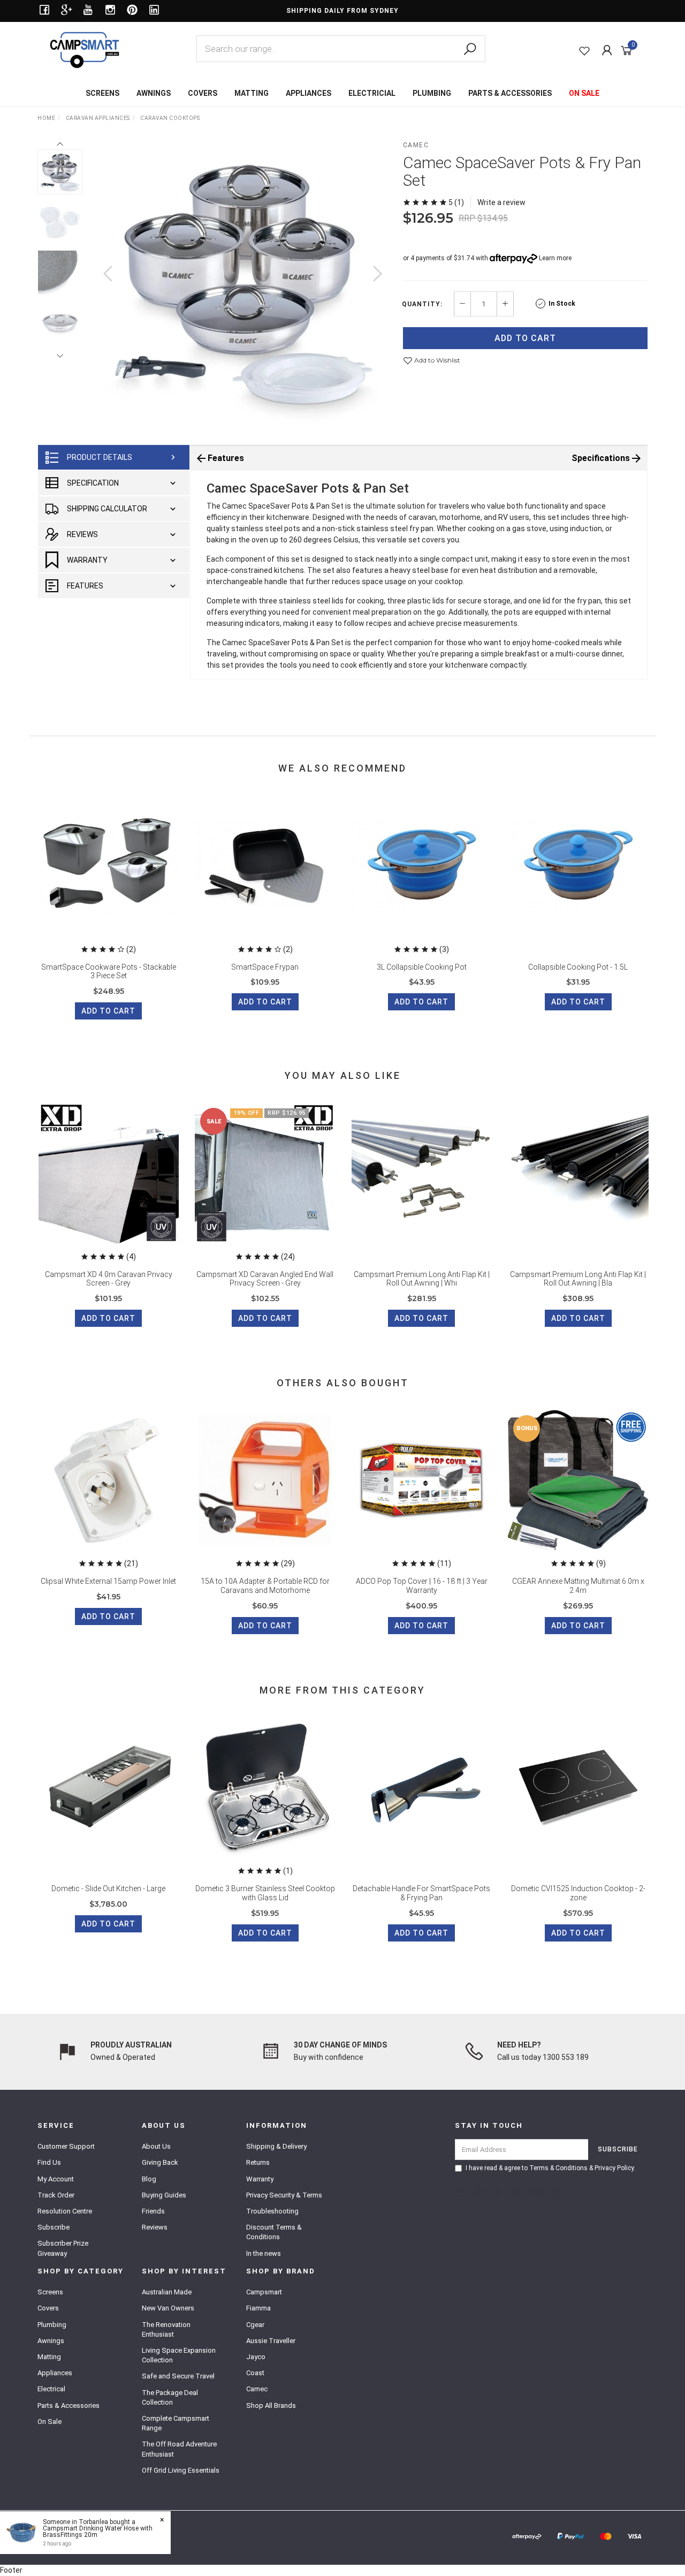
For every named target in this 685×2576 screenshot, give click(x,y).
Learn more (555, 258)
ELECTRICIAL (372, 93)
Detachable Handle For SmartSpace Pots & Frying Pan (421, 1893)
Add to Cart (525, 338)
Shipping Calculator (107, 509)
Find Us (49, 2162)
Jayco (256, 2357)
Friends (153, 2211)
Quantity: (422, 304)
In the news (264, 2253)
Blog (149, 2179)
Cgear (255, 2325)
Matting (49, 2357)
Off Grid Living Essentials (181, 2470)
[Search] (470, 49)
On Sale (50, 2422)
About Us (156, 2146)
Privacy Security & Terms (284, 2195)
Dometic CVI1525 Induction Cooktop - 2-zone (578, 1893)
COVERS (203, 93)
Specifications (601, 458)
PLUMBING (432, 93)
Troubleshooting (272, 2211)
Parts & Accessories (68, 2405)
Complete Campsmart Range (176, 2423)
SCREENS (102, 93)
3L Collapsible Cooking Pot (422, 967)
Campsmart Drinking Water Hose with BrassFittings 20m (98, 2532)
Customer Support (66, 2146)
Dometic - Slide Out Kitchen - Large (108, 1888)
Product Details (100, 457)
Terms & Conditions (558, 2168)
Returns (258, 2162)
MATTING (252, 93)
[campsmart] (85, 49)
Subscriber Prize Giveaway (63, 2248)
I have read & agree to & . (550, 2168)
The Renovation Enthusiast (166, 2329)
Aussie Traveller (271, 2341)
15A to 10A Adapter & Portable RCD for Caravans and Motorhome (265, 1586)
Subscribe (54, 2227)
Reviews (82, 534)
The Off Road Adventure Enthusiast (179, 2449)
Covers (48, 2308)
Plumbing (52, 2325)
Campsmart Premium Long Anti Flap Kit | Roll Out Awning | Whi (422, 1279)
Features (85, 586)
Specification (93, 483)
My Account (56, 2179)
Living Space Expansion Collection (179, 2355)
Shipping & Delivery (276, 2146)
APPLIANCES (309, 93)
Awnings (51, 2341)
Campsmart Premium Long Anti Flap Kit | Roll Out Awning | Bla (578, 1279)
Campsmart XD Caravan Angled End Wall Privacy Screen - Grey (265, 1279)
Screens (50, 2292)
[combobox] (341, 49)
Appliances (55, 2373)
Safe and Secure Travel (178, 2376)
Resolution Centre (65, 2211)
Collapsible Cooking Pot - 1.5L (578, 967)
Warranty (87, 560)
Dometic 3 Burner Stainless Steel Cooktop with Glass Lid (265, 1893)
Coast (255, 2373)
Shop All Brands (271, 2405)
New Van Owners (168, 2308)
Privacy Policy (614, 2168)
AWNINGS (154, 93)
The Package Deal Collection (170, 2397)
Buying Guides (164, 2195)
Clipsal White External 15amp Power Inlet (108, 1581)
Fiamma (258, 2308)
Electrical (51, 2389)
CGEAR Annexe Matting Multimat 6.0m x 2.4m (578, 1586)
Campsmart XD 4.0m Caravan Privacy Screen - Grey (109, 1279)
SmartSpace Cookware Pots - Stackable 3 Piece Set (109, 972)
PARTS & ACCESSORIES (510, 93)
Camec (416, 145)
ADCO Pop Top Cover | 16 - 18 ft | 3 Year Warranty (422, 1586)
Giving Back (160, 2162)
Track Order (56, 2195)
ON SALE (584, 93)
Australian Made (167, 2292)
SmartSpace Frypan (265, 967)
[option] (243, 284)
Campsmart (264, 2292)
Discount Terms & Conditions (274, 2232)
